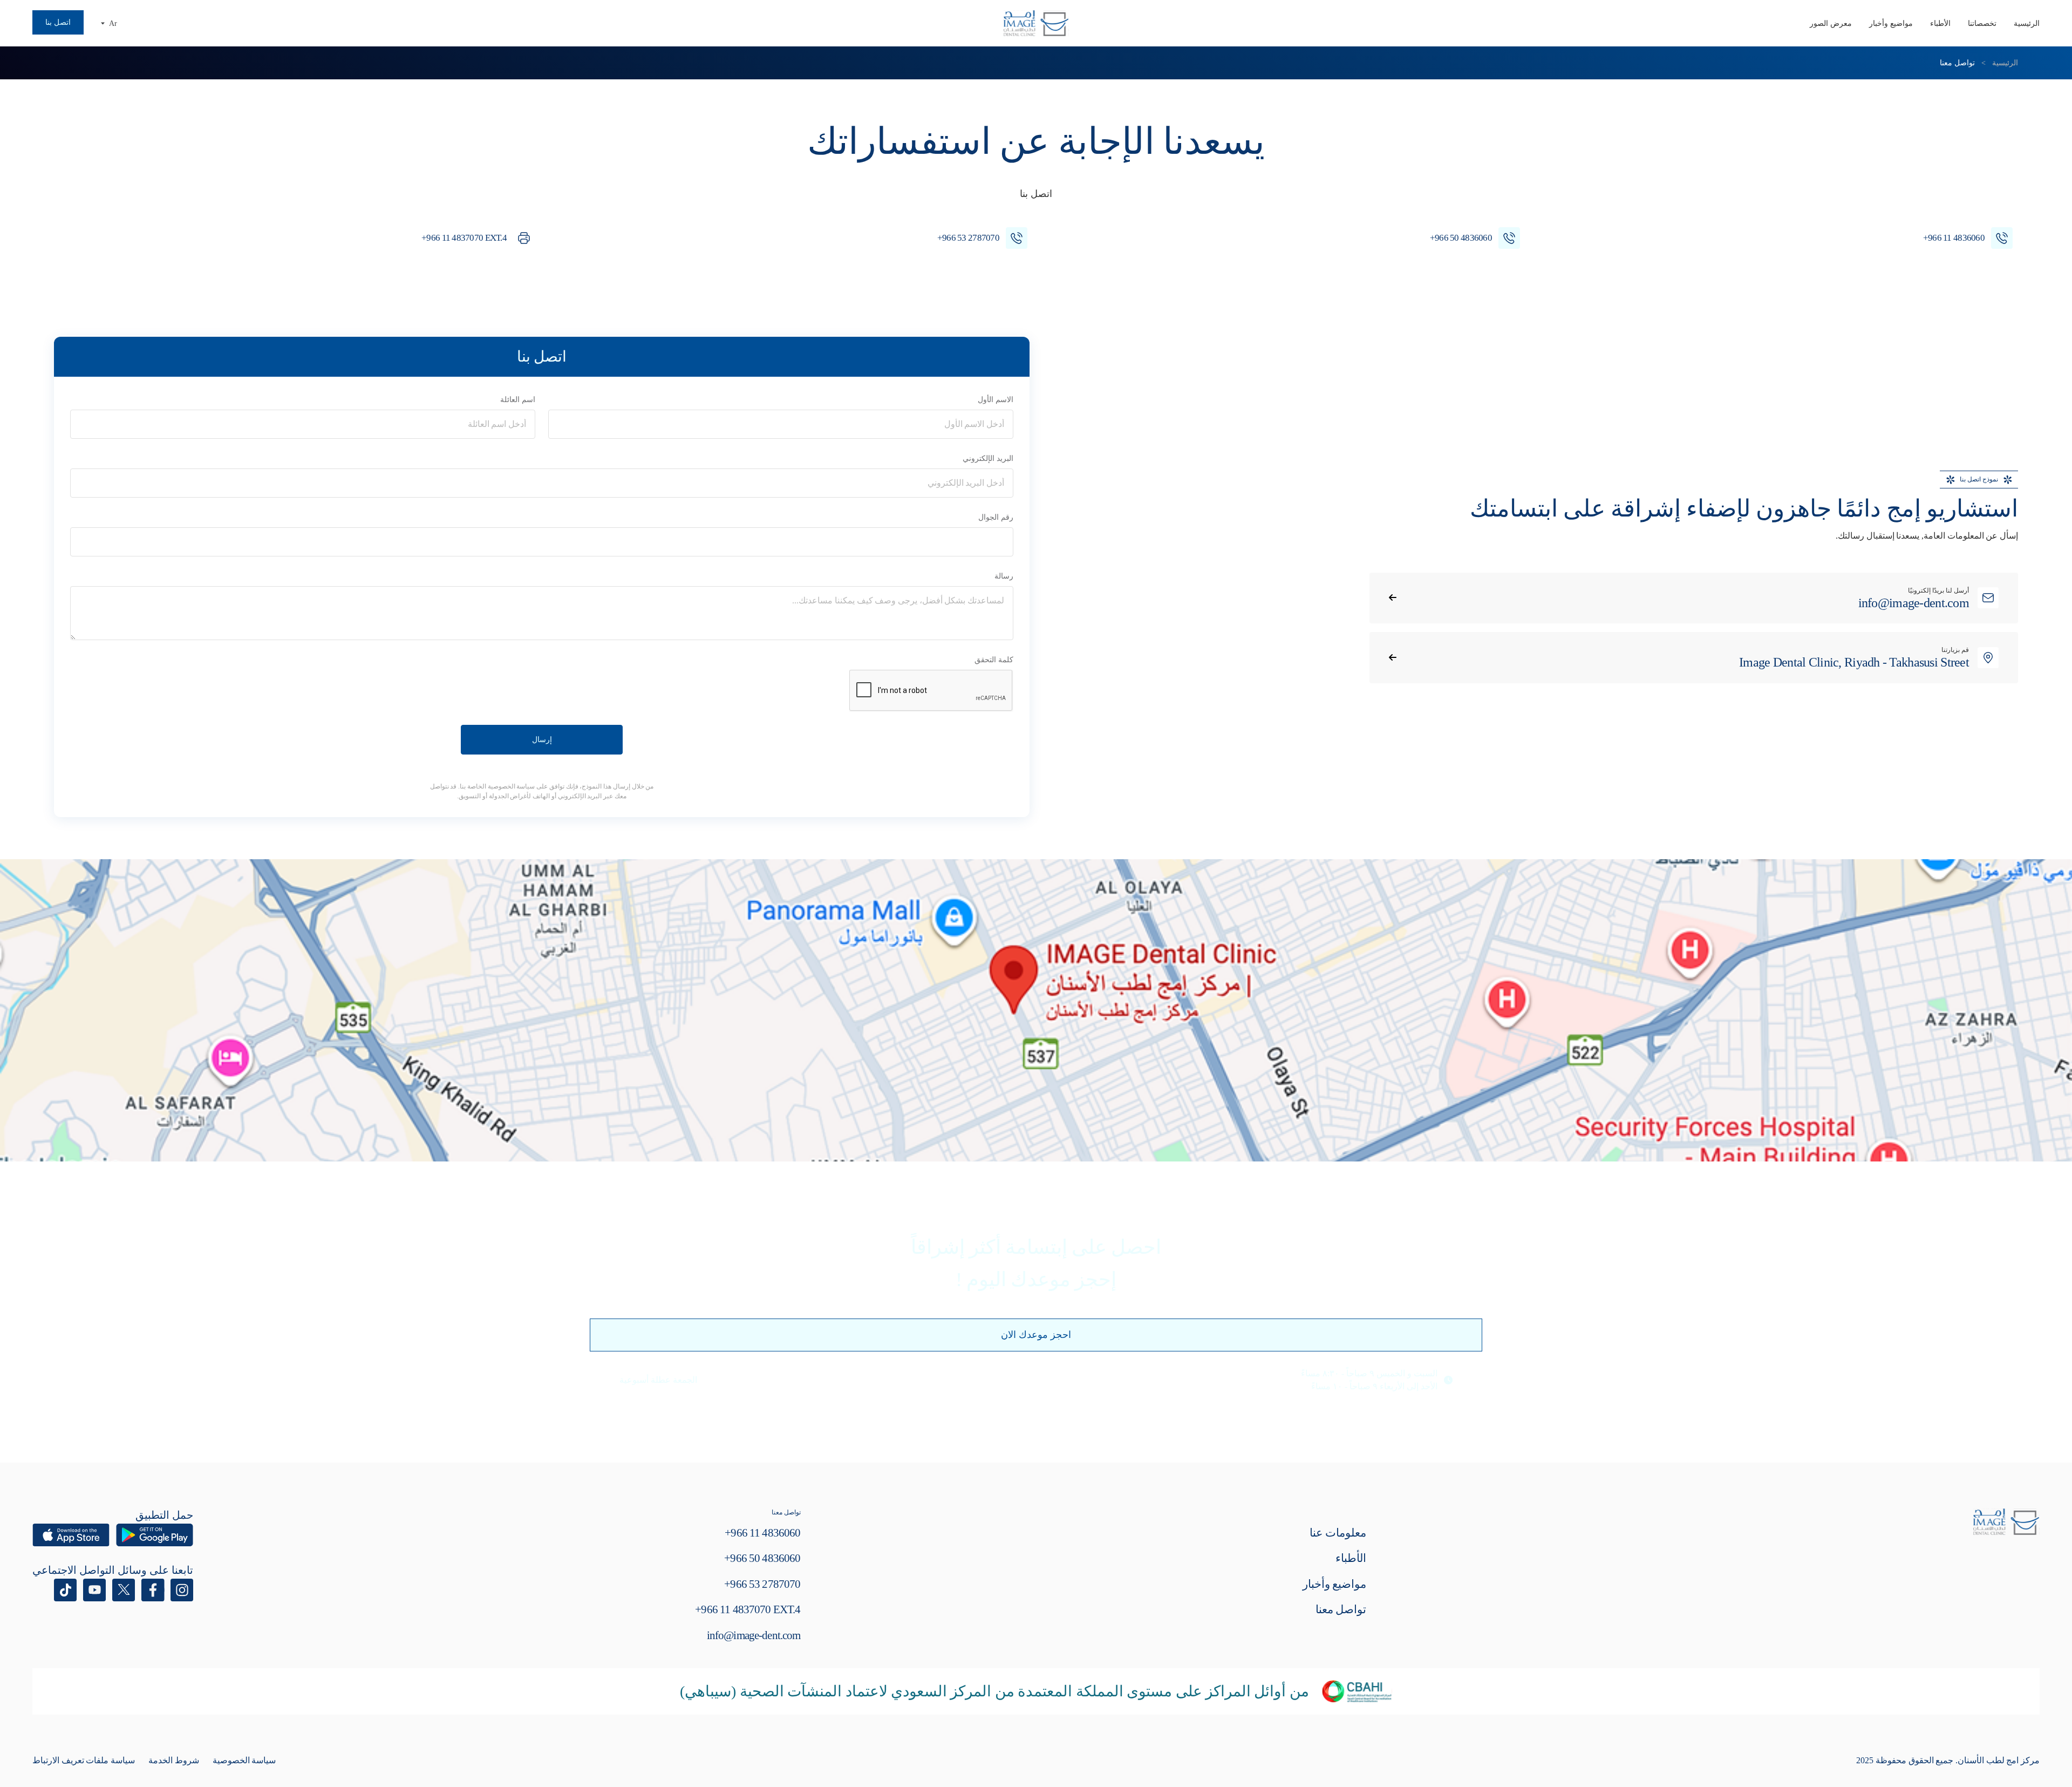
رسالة (1004, 576)
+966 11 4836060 (762, 1533)
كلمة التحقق (994, 660)
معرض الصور (1831, 23)
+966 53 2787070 (762, 1584)
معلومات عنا (1338, 1533)
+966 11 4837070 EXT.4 (748, 1609)
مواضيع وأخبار (1891, 23)
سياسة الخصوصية (244, 1760)
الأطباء (1940, 23)
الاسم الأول (996, 400)
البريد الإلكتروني (988, 458)
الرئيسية (2027, 23)
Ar (113, 23)
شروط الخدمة (174, 1760)
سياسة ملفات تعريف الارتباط (84, 1760)
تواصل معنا (1341, 1609)
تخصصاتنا (1982, 23)
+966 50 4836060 (762, 1558)
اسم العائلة (518, 400)
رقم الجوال (996, 517)
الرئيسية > (1998, 63)
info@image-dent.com (754, 1635)
